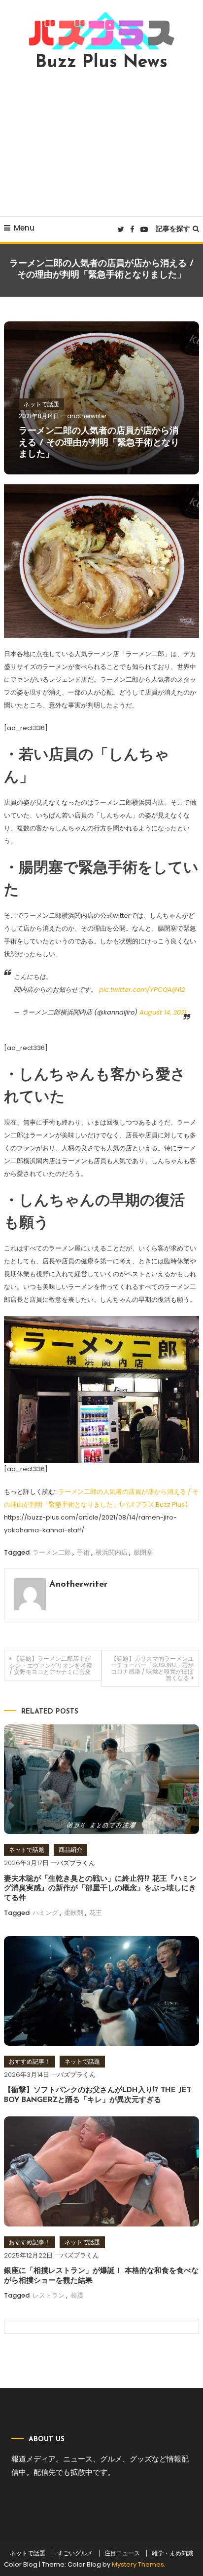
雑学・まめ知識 (172, 2553)
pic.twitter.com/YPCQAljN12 (142, 990)
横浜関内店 (112, 1552)
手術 (83, 1552)
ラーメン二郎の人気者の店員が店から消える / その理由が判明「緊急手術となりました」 (99, 443)
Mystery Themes (138, 2564)
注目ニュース (122, 2553)
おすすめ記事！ (30, 2061)
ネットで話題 (41, 404)
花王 (96, 1913)
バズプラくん (76, 1863)
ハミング (45, 1913)
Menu (24, 228)
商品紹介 (70, 1850)
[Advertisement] (101, 144)
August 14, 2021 (163, 1012)
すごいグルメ (75, 2553)
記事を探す (173, 229)
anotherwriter (87, 416)
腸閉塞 (143, 1552)
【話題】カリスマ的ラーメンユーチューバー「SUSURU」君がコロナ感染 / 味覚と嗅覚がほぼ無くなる (152, 1668)
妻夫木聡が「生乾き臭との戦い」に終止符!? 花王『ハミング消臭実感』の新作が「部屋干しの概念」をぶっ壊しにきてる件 (100, 1889)
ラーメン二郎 (52, 1552)
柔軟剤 (74, 1913)
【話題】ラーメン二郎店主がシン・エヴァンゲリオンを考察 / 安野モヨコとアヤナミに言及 (51, 1665)
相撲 (77, 2295)
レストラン (49, 2295)
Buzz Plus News (101, 63)
